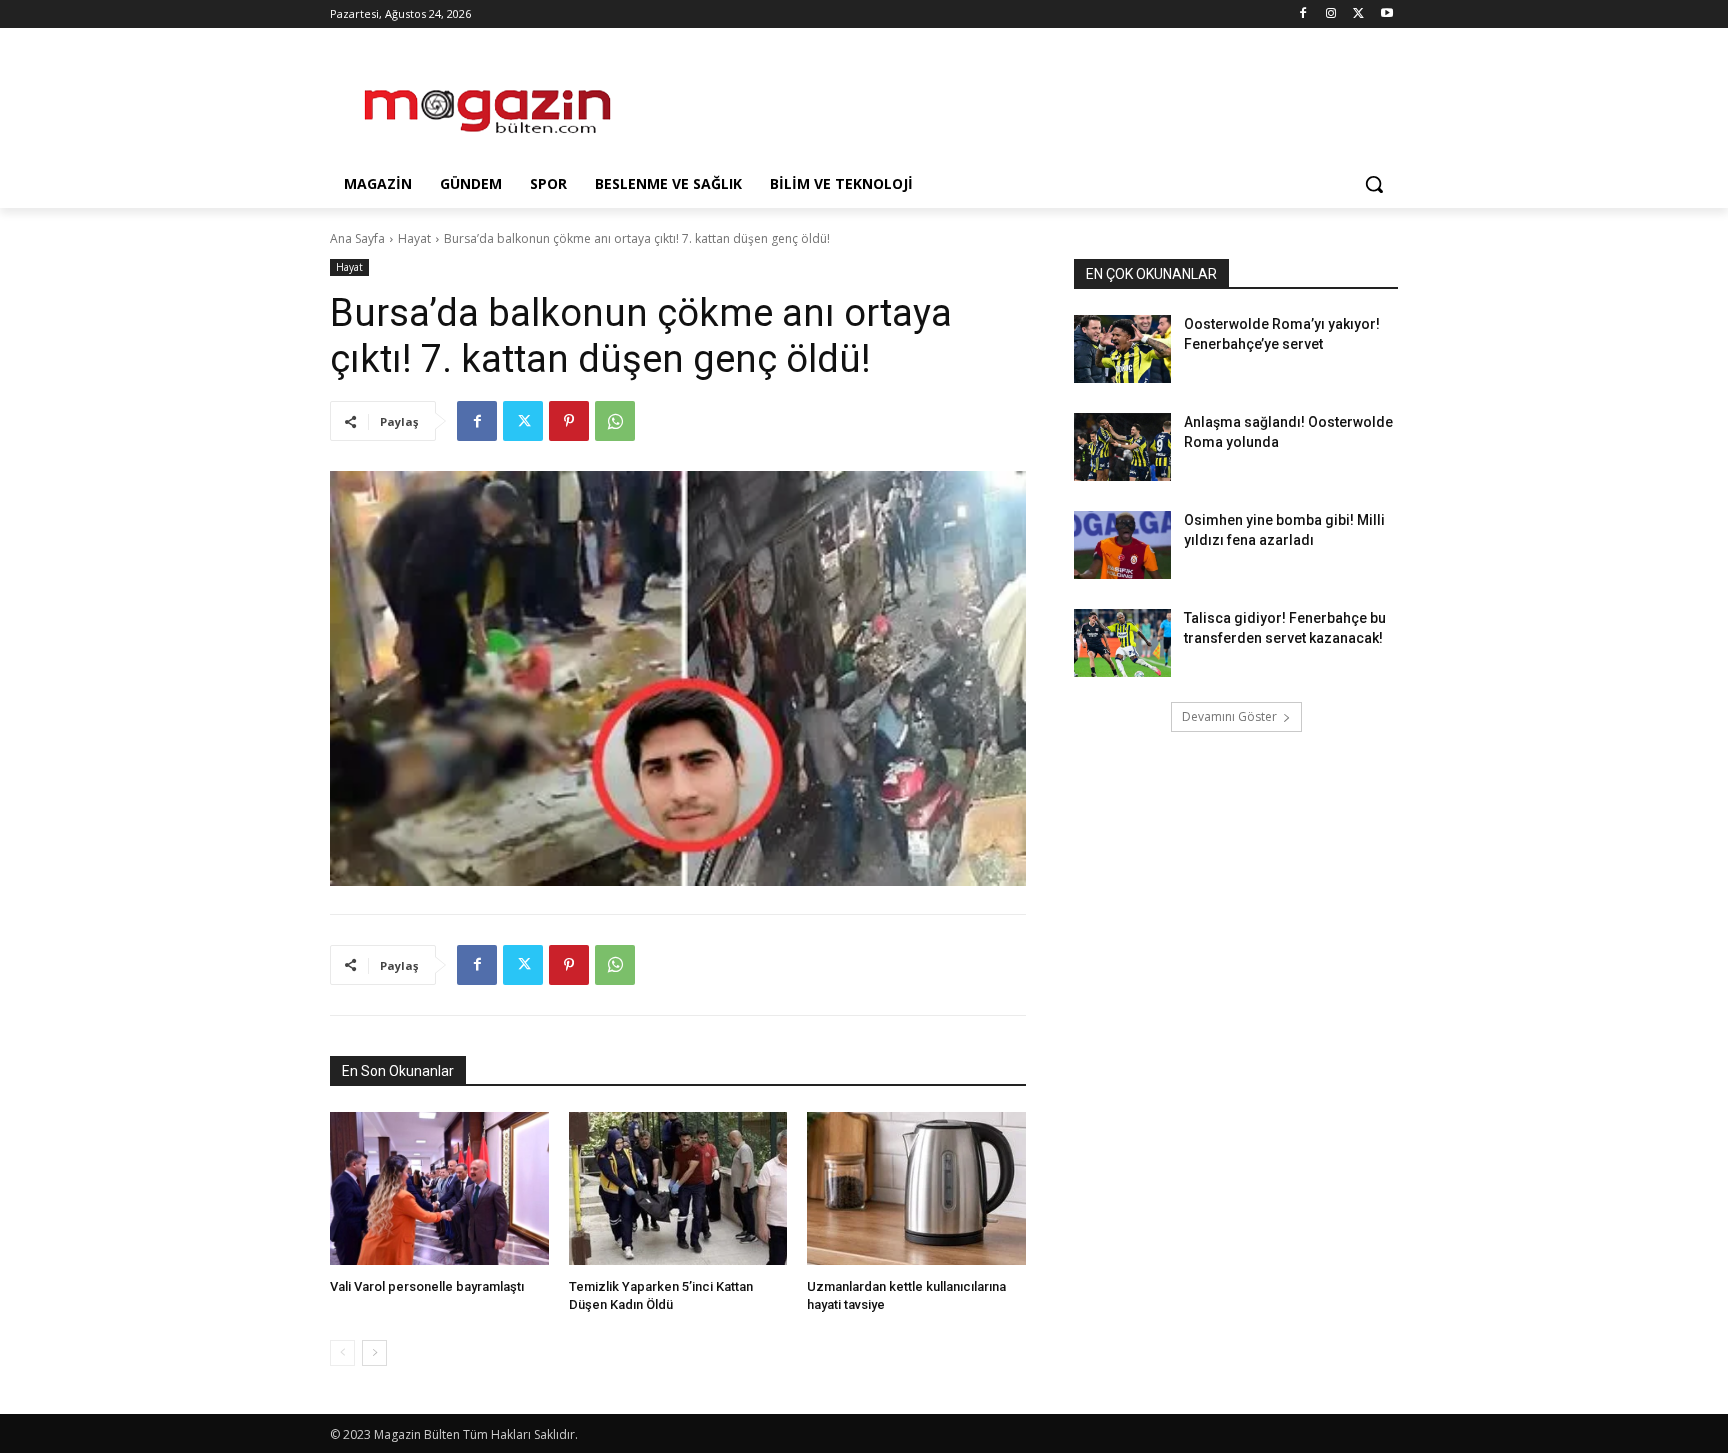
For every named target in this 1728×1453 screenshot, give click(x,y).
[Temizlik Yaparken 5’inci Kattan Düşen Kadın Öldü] (678, 1188)
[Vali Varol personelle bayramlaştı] (439, 1188)
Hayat (414, 238)
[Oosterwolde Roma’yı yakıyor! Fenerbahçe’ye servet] (1122, 349)
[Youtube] (1386, 14)
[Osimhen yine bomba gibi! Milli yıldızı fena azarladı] (1122, 545)
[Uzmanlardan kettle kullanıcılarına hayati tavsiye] (916, 1188)
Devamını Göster (1229, 716)
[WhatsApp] (615, 421)
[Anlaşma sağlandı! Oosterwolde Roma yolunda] (1122, 447)
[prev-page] (342, 1353)
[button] (1374, 184)
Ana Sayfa (357, 238)
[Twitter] (1358, 14)
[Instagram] (1331, 14)
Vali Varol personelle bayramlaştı (427, 1286)
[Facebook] (1303, 14)
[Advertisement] (1014, 101)
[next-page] (374, 1353)
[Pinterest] (569, 421)
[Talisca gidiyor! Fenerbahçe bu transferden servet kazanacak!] (1122, 643)
